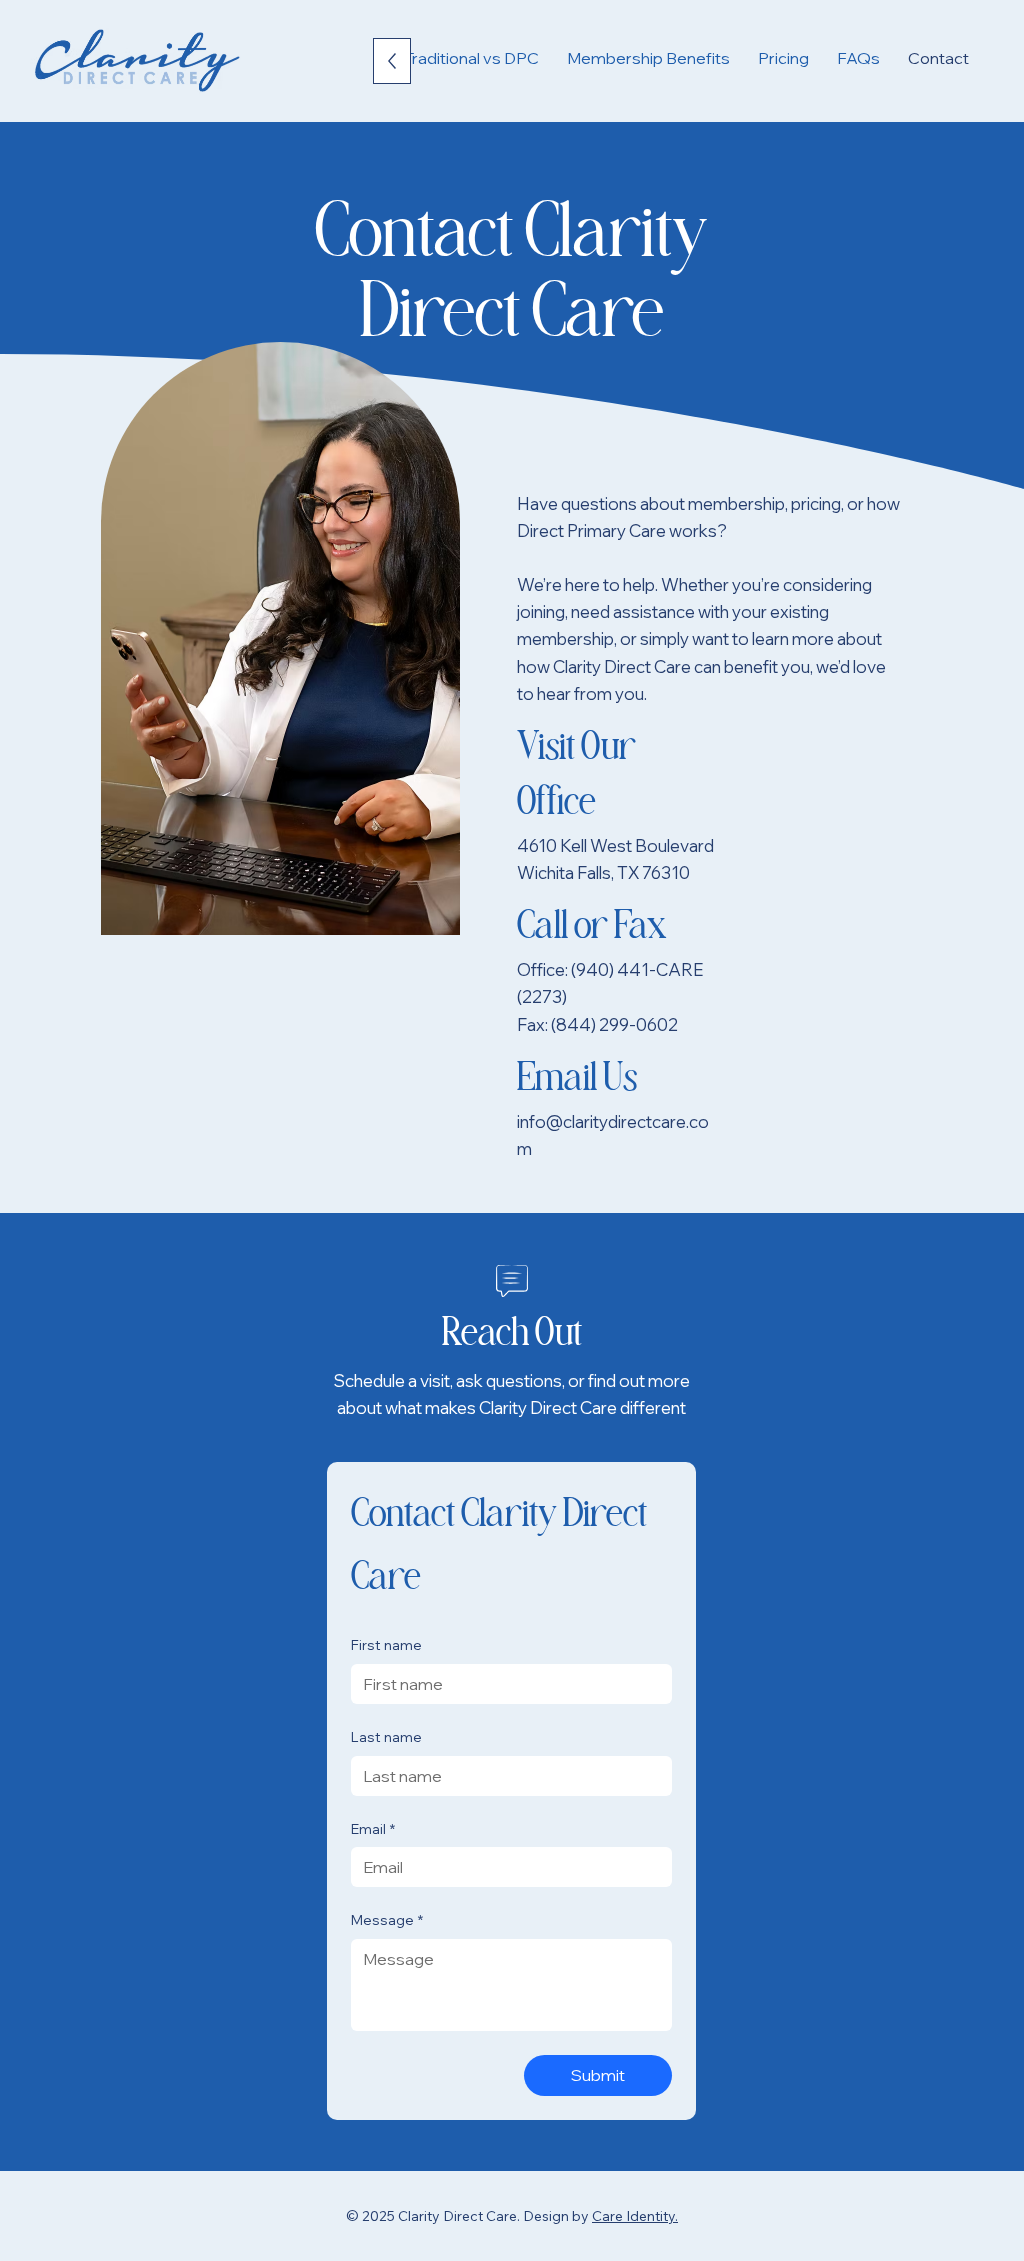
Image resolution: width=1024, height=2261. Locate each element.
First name (386, 1645)
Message (387, 1920)
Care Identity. (635, 2216)
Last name (386, 1737)
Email (373, 1829)
